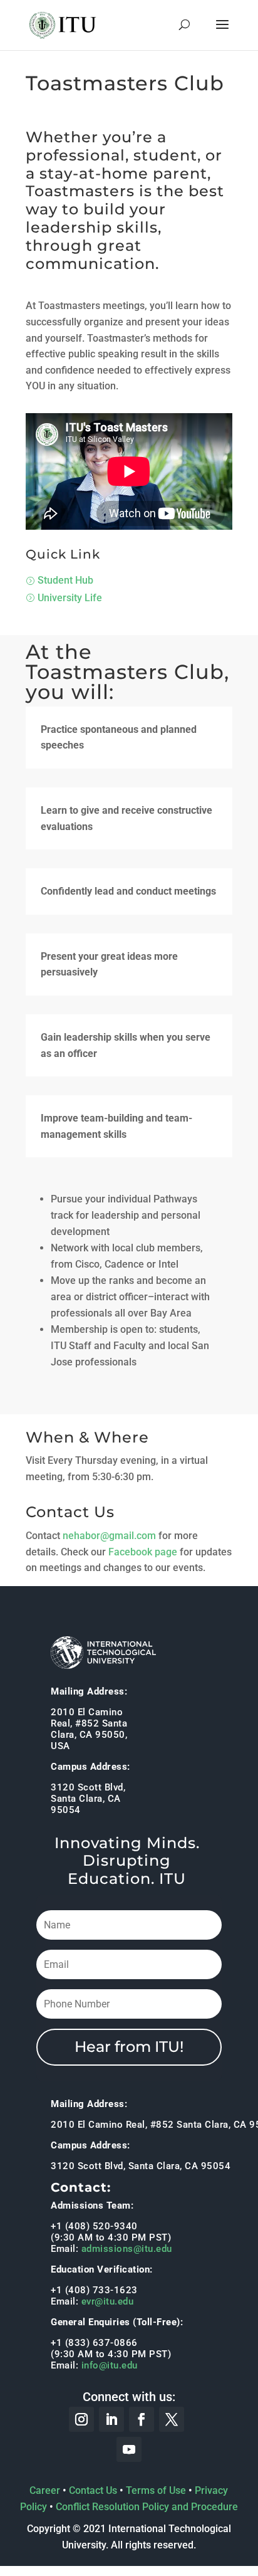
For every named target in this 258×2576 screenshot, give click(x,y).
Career (45, 2490)
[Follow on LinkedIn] (111, 2419)
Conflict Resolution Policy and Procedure (147, 2507)
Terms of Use (156, 2490)
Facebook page (143, 1552)
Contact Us (93, 2490)
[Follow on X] (172, 2419)
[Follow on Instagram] (81, 2419)
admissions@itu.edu (127, 2249)
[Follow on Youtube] (129, 2449)
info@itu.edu (110, 2365)
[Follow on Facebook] (142, 2419)
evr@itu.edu (108, 2301)
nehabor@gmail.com (109, 1536)
